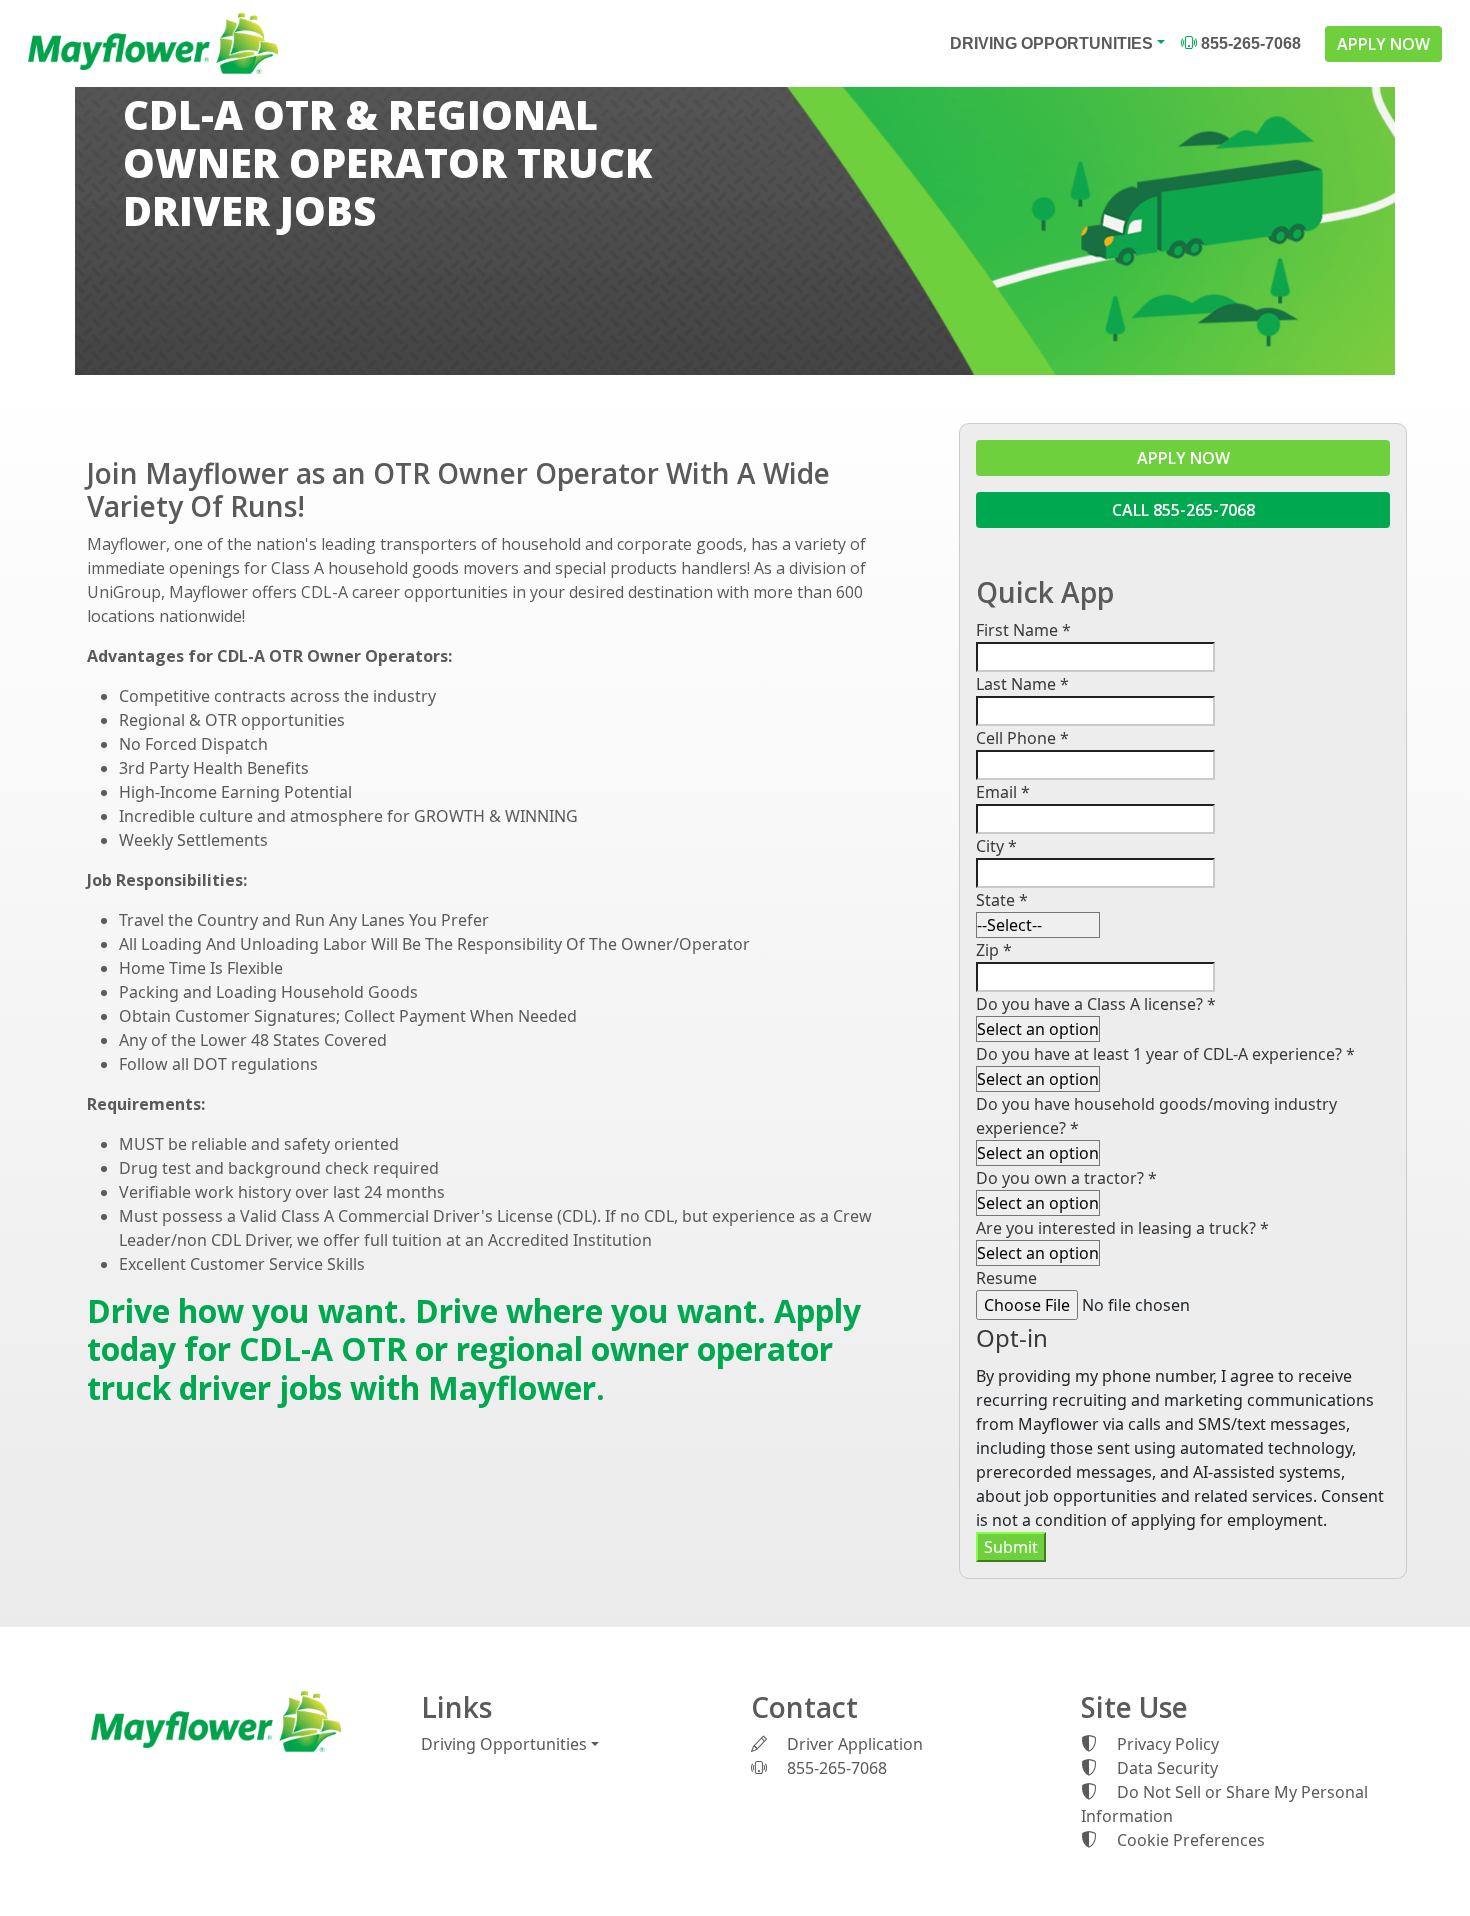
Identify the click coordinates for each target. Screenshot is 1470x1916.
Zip (994, 950)
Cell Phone (1022, 738)
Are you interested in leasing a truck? (1122, 1228)
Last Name (1022, 684)
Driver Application (853, 1744)
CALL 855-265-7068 (1183, 510)
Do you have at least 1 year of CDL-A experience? (1165, 1054)
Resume (1006, 1278)
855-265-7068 (1249, 43)
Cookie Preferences (1191, 1840)
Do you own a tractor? (1066, 1178)
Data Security (1165, 1768)
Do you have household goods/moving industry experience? (1156, 1116)
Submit (1011, 1547)
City (996, 846)
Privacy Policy (1166, 1744)
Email (1003, 792)
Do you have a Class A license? (1096, 1004)
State (1002, 900)
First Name (1023, 630)
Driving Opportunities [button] (1051, 43)
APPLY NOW (1383, 44)
